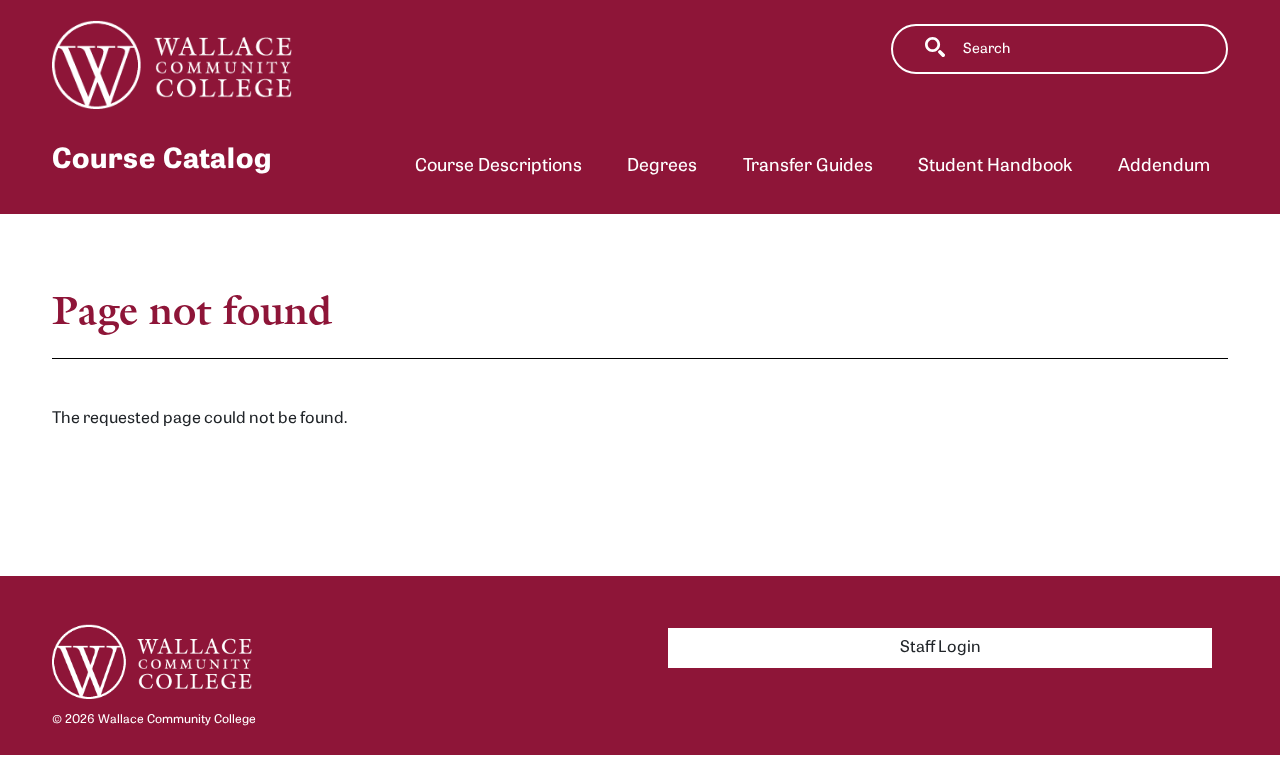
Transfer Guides (808, 166)
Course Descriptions (498, 166)
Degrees (662, 166)
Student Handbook (995, 166)
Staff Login (940, 648)
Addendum (1164, 166)
